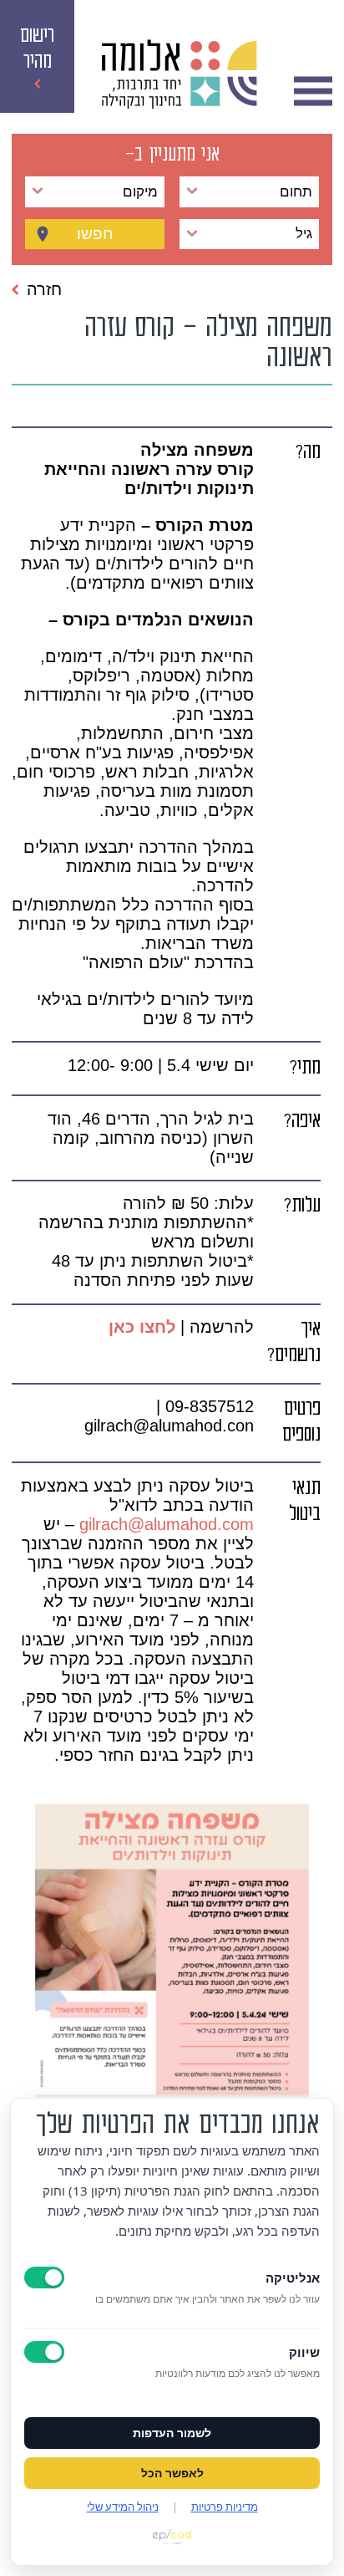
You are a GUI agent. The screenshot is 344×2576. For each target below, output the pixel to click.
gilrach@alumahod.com (167, 1524)
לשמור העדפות (172, 2433)
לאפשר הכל (172, 2473)
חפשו (95, 234)
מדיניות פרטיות (225, 2507)
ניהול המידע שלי (123, 2507)
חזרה (44, 289)
